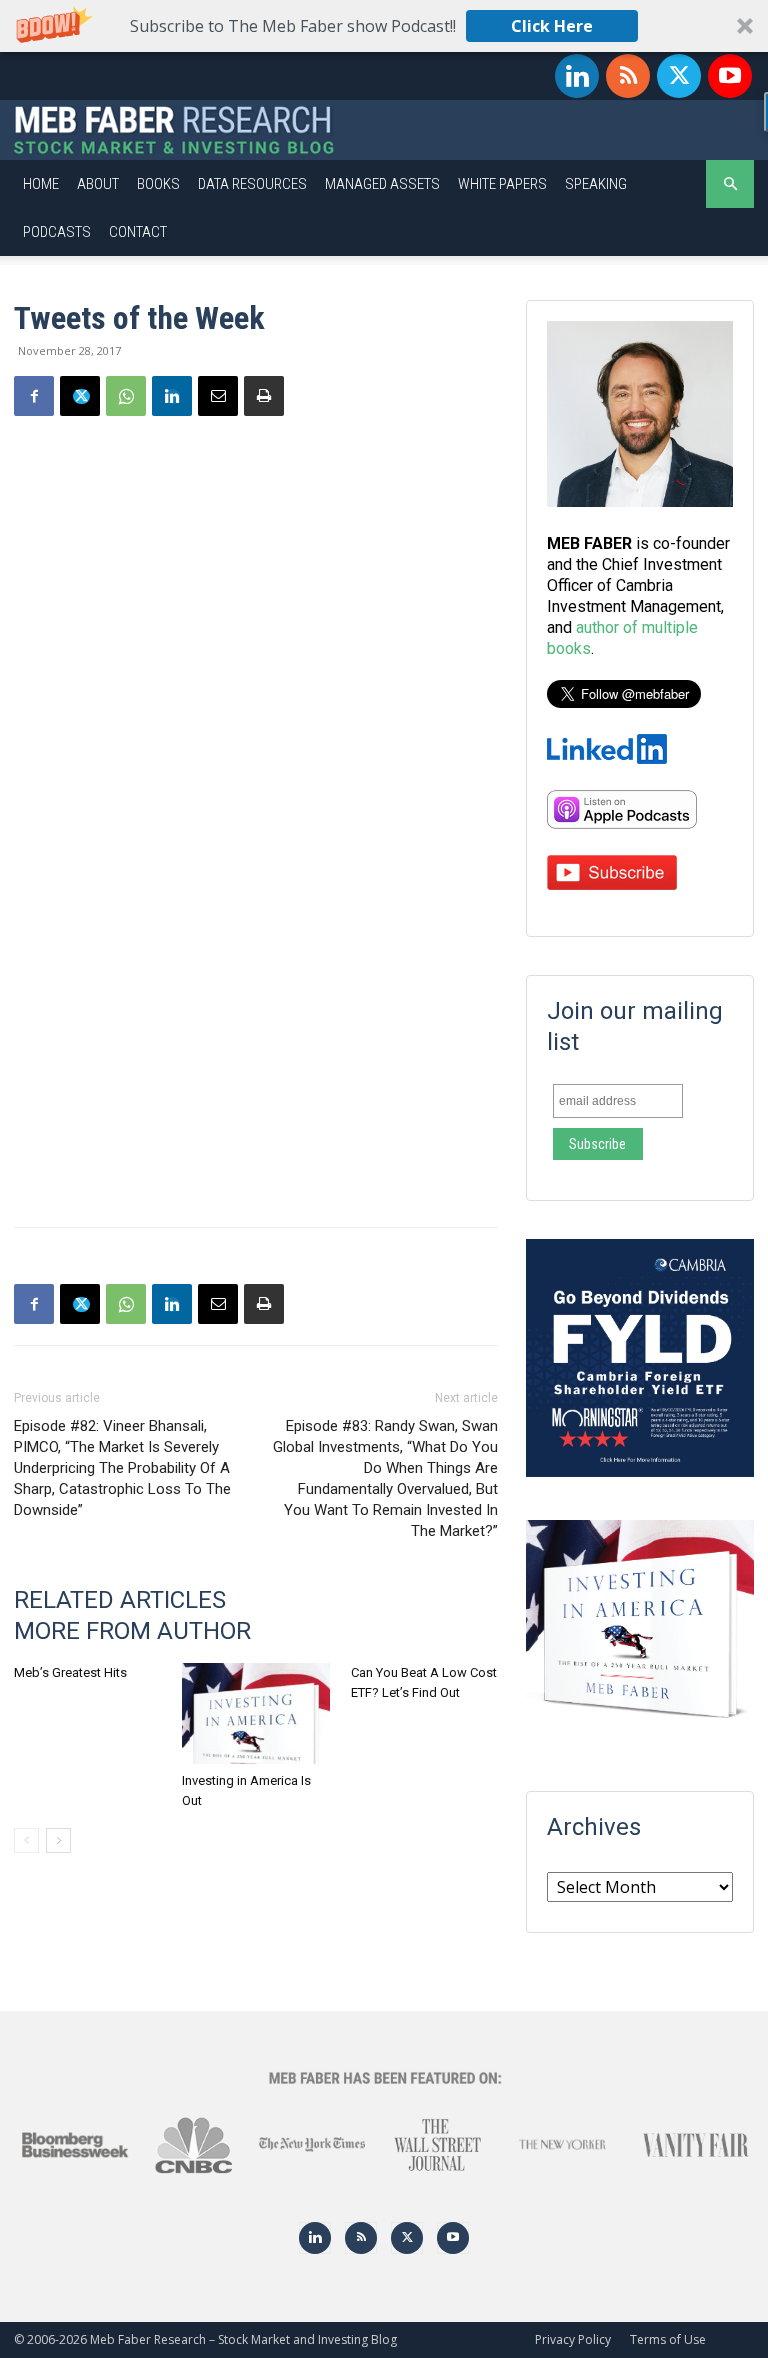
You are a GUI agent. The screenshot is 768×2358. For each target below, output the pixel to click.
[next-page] (58, 1840)
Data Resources (252, 184)
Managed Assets (382, 184)
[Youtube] (730, 76)
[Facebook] (34, 396)
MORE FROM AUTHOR (132, 1631)
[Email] (218, 396)
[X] (679, 76)
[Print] (264, 396)
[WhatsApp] (126, 396)
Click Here (552, 26)
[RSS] (628, 76)
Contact (138, 232)
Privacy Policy (573, 2339)
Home (41, 184)
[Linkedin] (577, 76)
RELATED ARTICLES (120, 1600)
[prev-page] (26, 1840)
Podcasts (57, 232)
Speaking (596, 184)
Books (158, 184)
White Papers (502, 184)
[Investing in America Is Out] (255, 1713)
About (98, 184)
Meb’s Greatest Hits (70, 1672)
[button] (384, 26)
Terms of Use (668, 2339)
